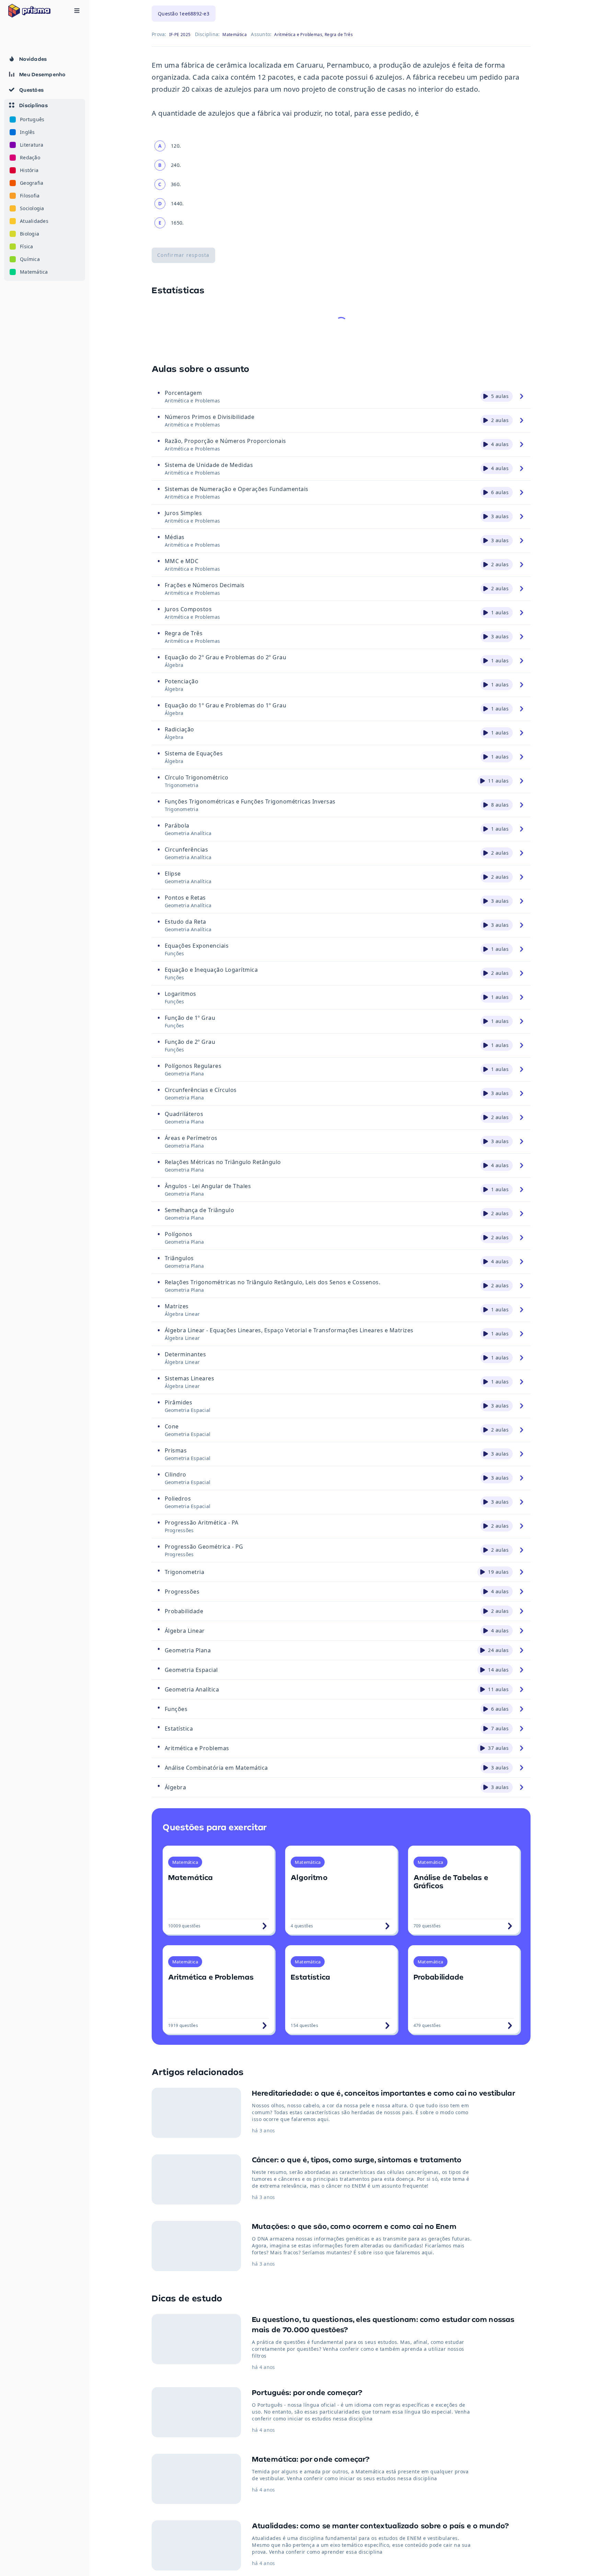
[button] (45, 190)
